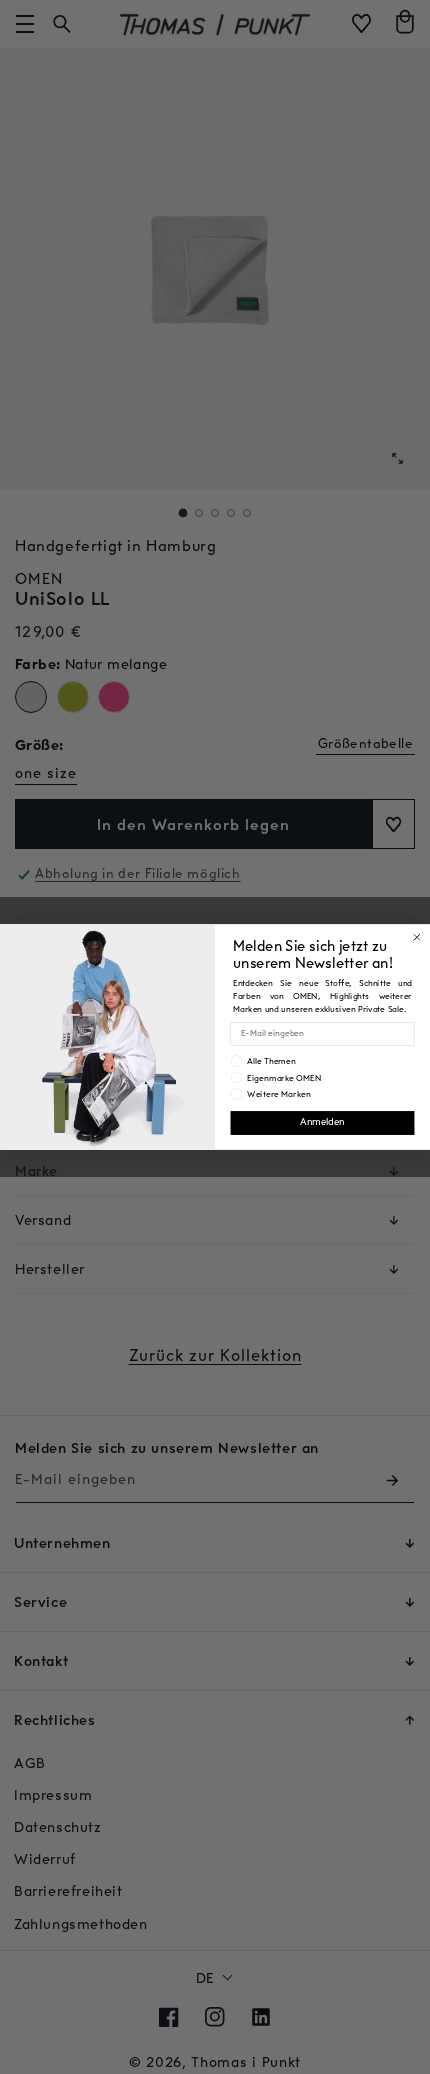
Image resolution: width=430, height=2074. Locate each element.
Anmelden (322, 1123)
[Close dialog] (417, 937)
